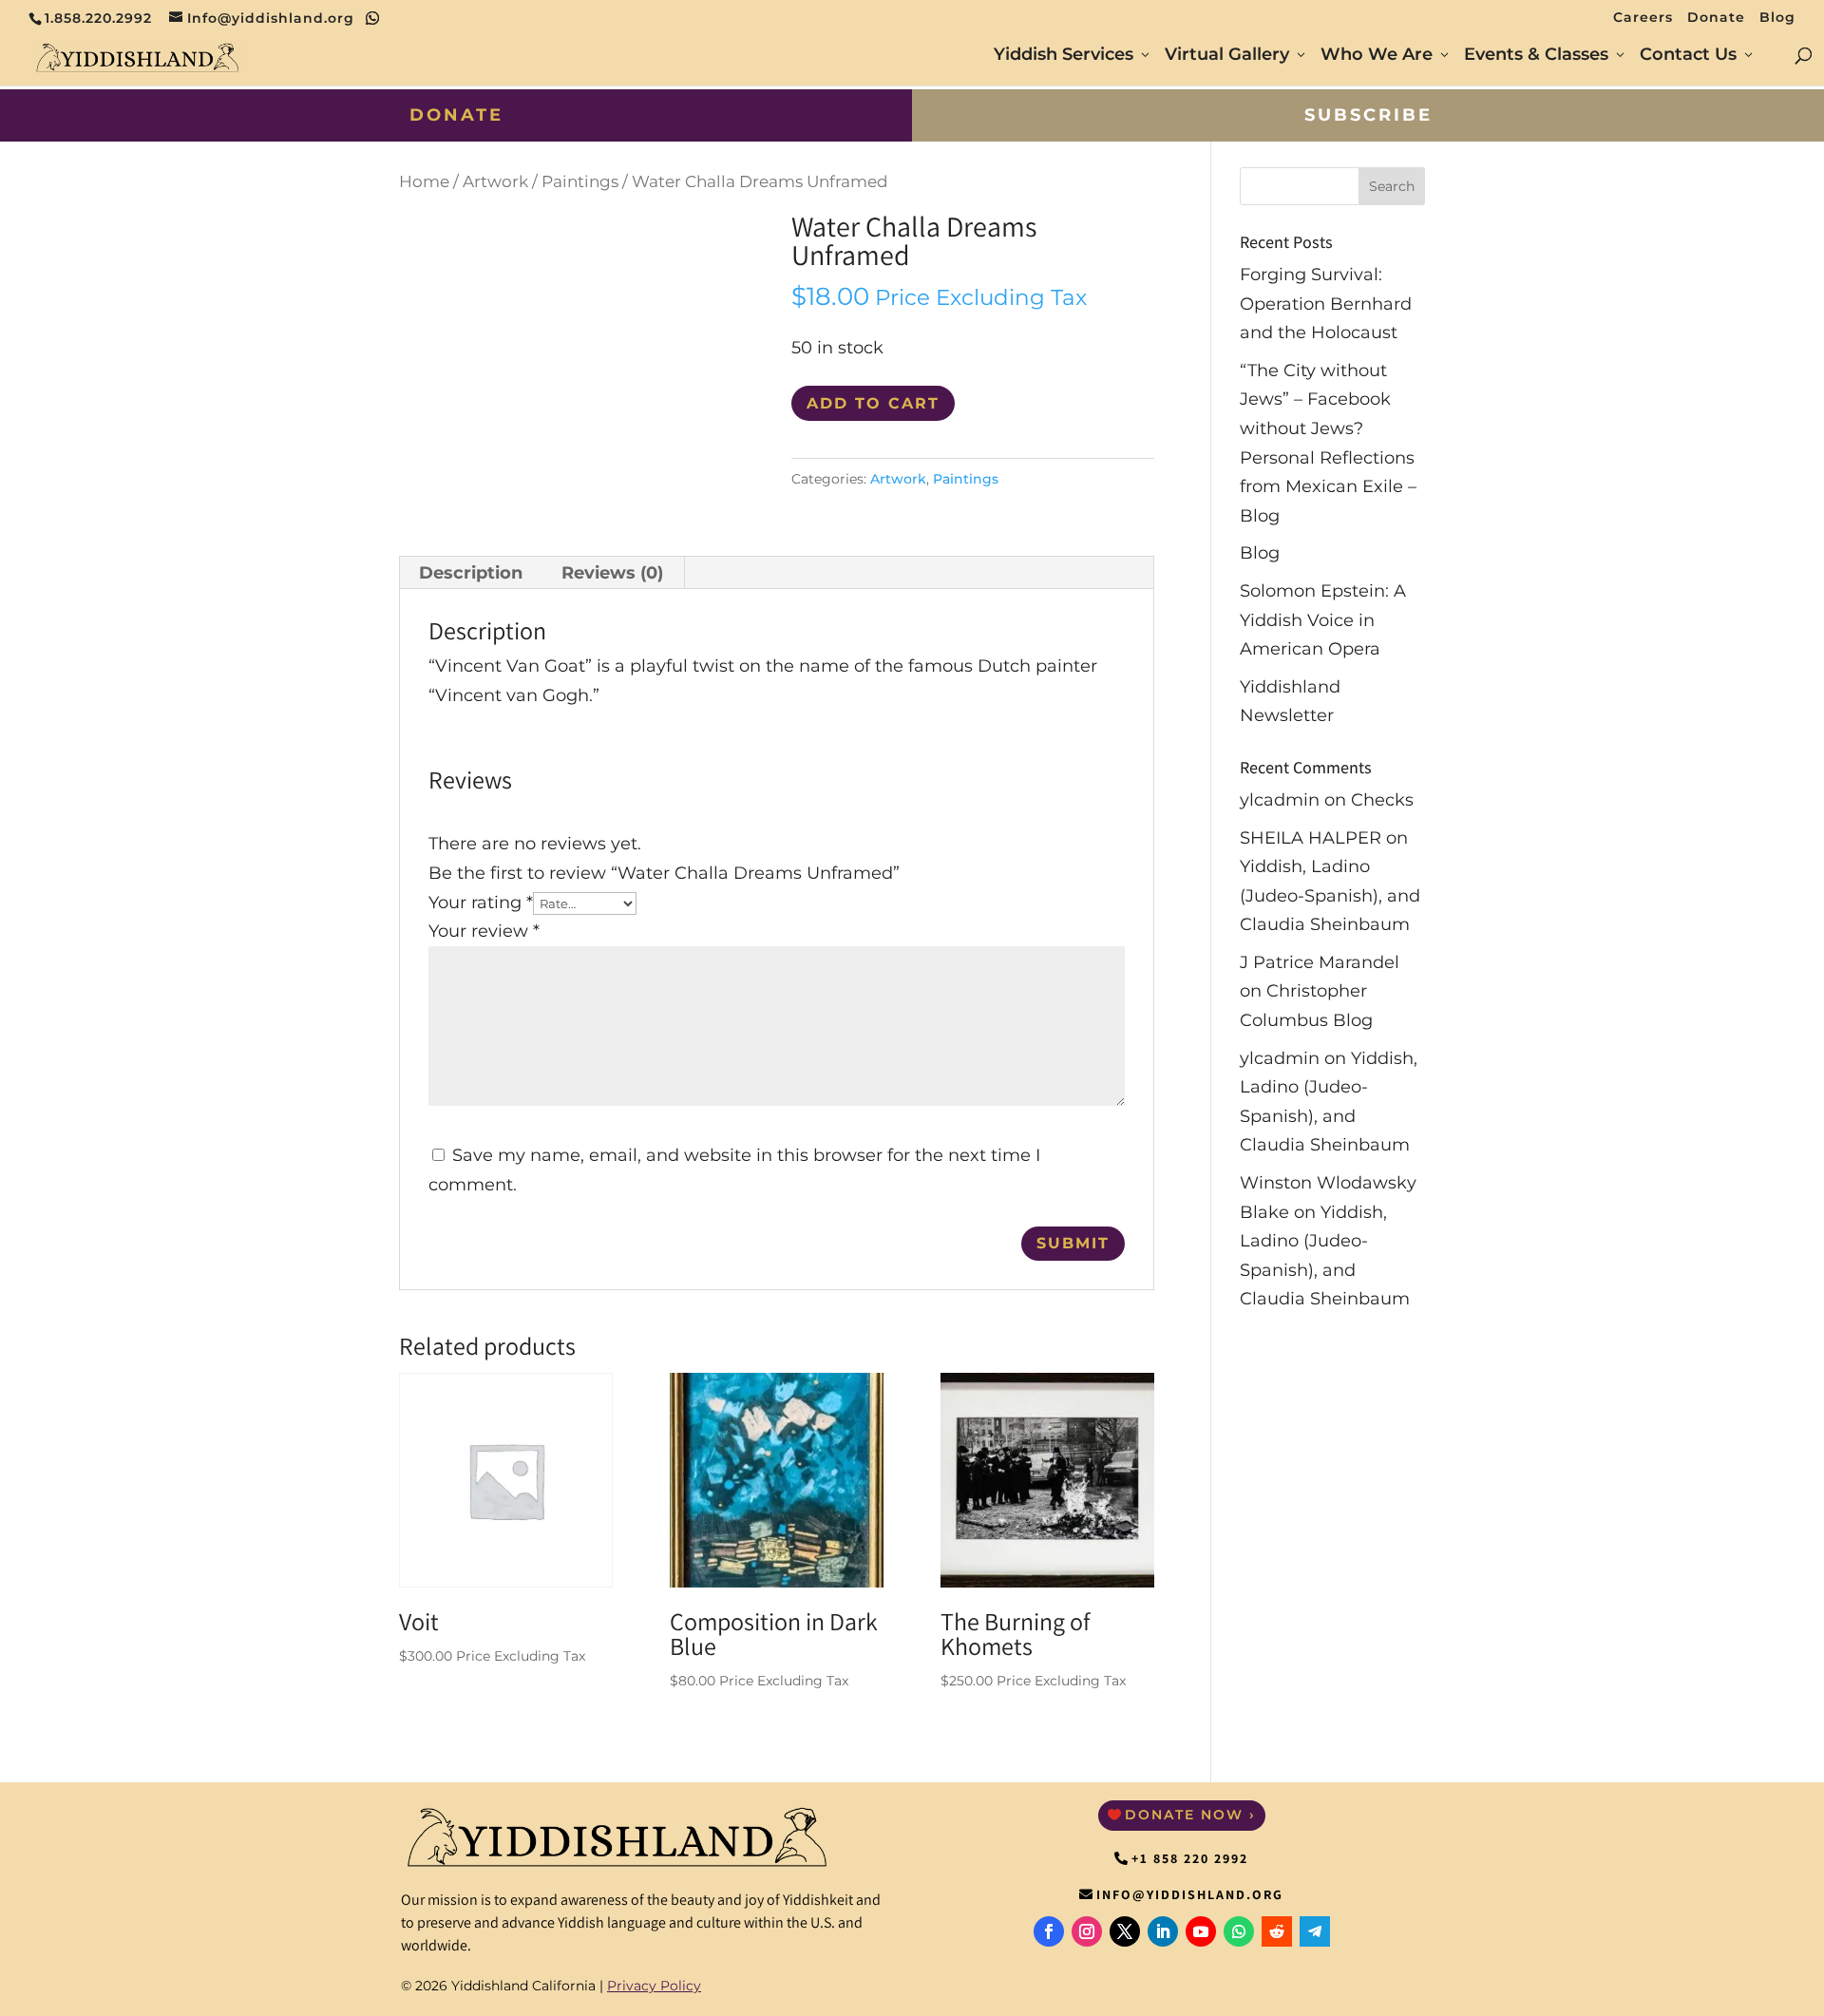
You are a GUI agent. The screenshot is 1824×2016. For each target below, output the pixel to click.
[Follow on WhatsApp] (1239, 1931)
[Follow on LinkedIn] (1163, 1931)
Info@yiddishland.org (1190, 1894)
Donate (1716, 18)
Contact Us (1688, 56)
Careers (1643, 18)
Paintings (580, 181)
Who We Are (1377, 56)
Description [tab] (471, 573)
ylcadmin (1280, 800)
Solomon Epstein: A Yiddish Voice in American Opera (1323, 620)
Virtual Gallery (1227, 56)
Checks (1382, 800)
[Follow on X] (1125, 1931)
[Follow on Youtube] (1201, 1931)
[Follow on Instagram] (1087, 1931)
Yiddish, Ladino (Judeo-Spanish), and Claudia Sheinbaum (1330, 895)
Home (424, 181)
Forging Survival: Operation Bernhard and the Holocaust (1326, 304)
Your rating (481, 903)
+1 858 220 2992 (1190, 1858)
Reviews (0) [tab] (612, 573)
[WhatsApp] (373, 18)
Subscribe (1368, 115)
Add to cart (873, 403)
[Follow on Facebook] (1049, 1931)
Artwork (495, 181)
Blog (1777, 18)
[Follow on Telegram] (1315, 1931)
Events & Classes (1536, 56)
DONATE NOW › (1190, 1815)
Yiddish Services (1064, 56)
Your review (484, 931)
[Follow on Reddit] (1277, 1931)
